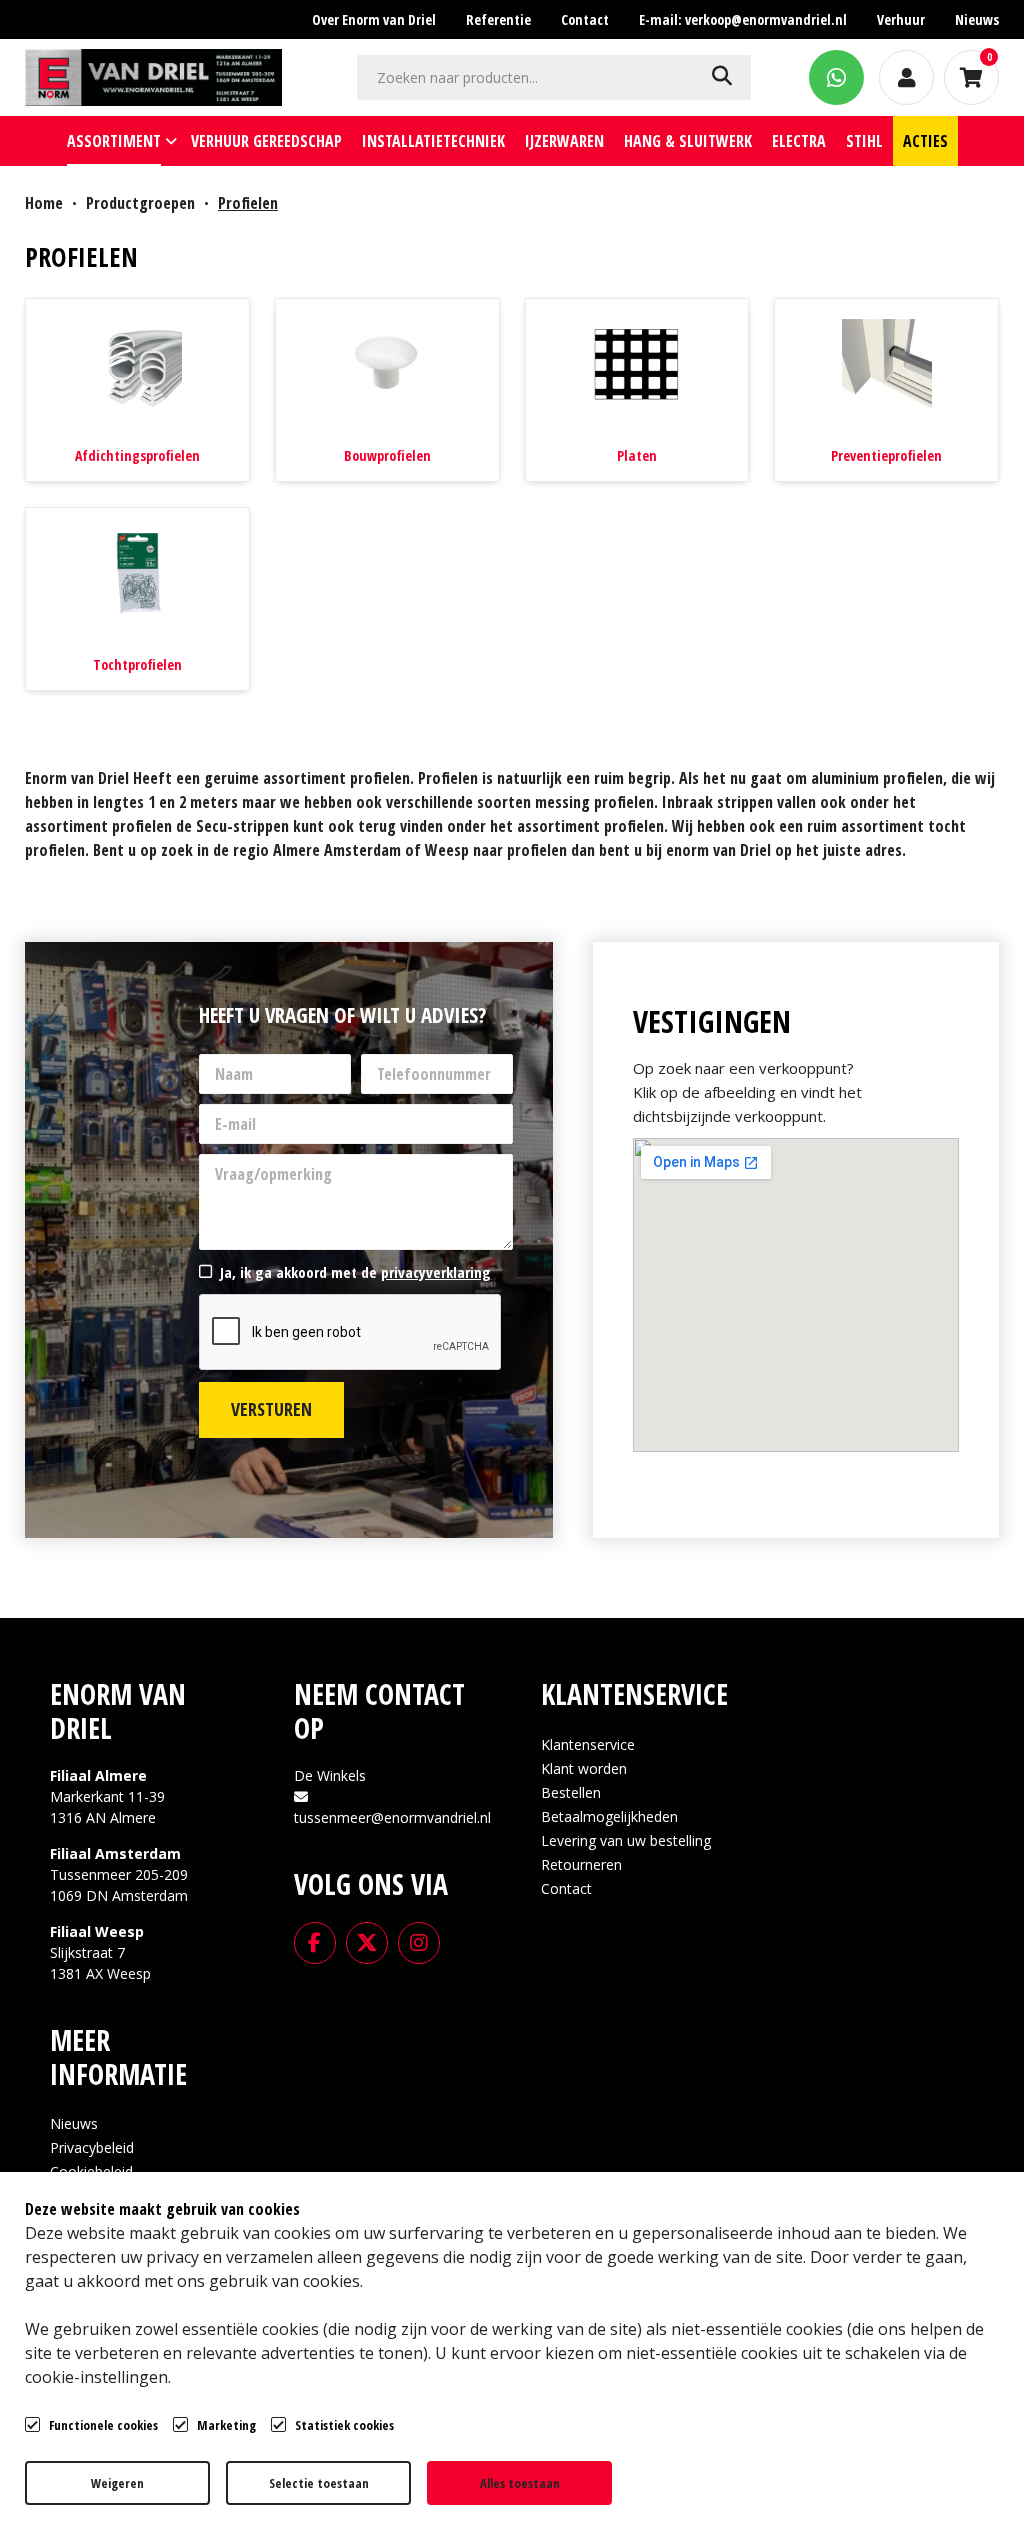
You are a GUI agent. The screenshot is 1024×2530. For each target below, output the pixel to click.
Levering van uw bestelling (626, 1840)
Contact (566, 1888)
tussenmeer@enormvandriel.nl (392, 1817)
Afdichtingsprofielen (137, 456)
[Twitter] (367, 1941)
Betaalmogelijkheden (609, 1816)
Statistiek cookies (344, 2425)
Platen (637, 456)
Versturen (271, 1409)
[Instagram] (419, 1941)
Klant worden (584, 1768)
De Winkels (330, 1775)
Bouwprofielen (387, 456)
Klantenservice (588, 1744)
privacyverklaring (436, 1272)
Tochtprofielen (137, 665)
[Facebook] (315, 1941)
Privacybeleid (92, 2147)
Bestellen (571, 1792)
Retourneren (581, 1864)
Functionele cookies (103, 2425)
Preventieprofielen (886, 456)
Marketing (226, 2425)
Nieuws (74, 2123)
